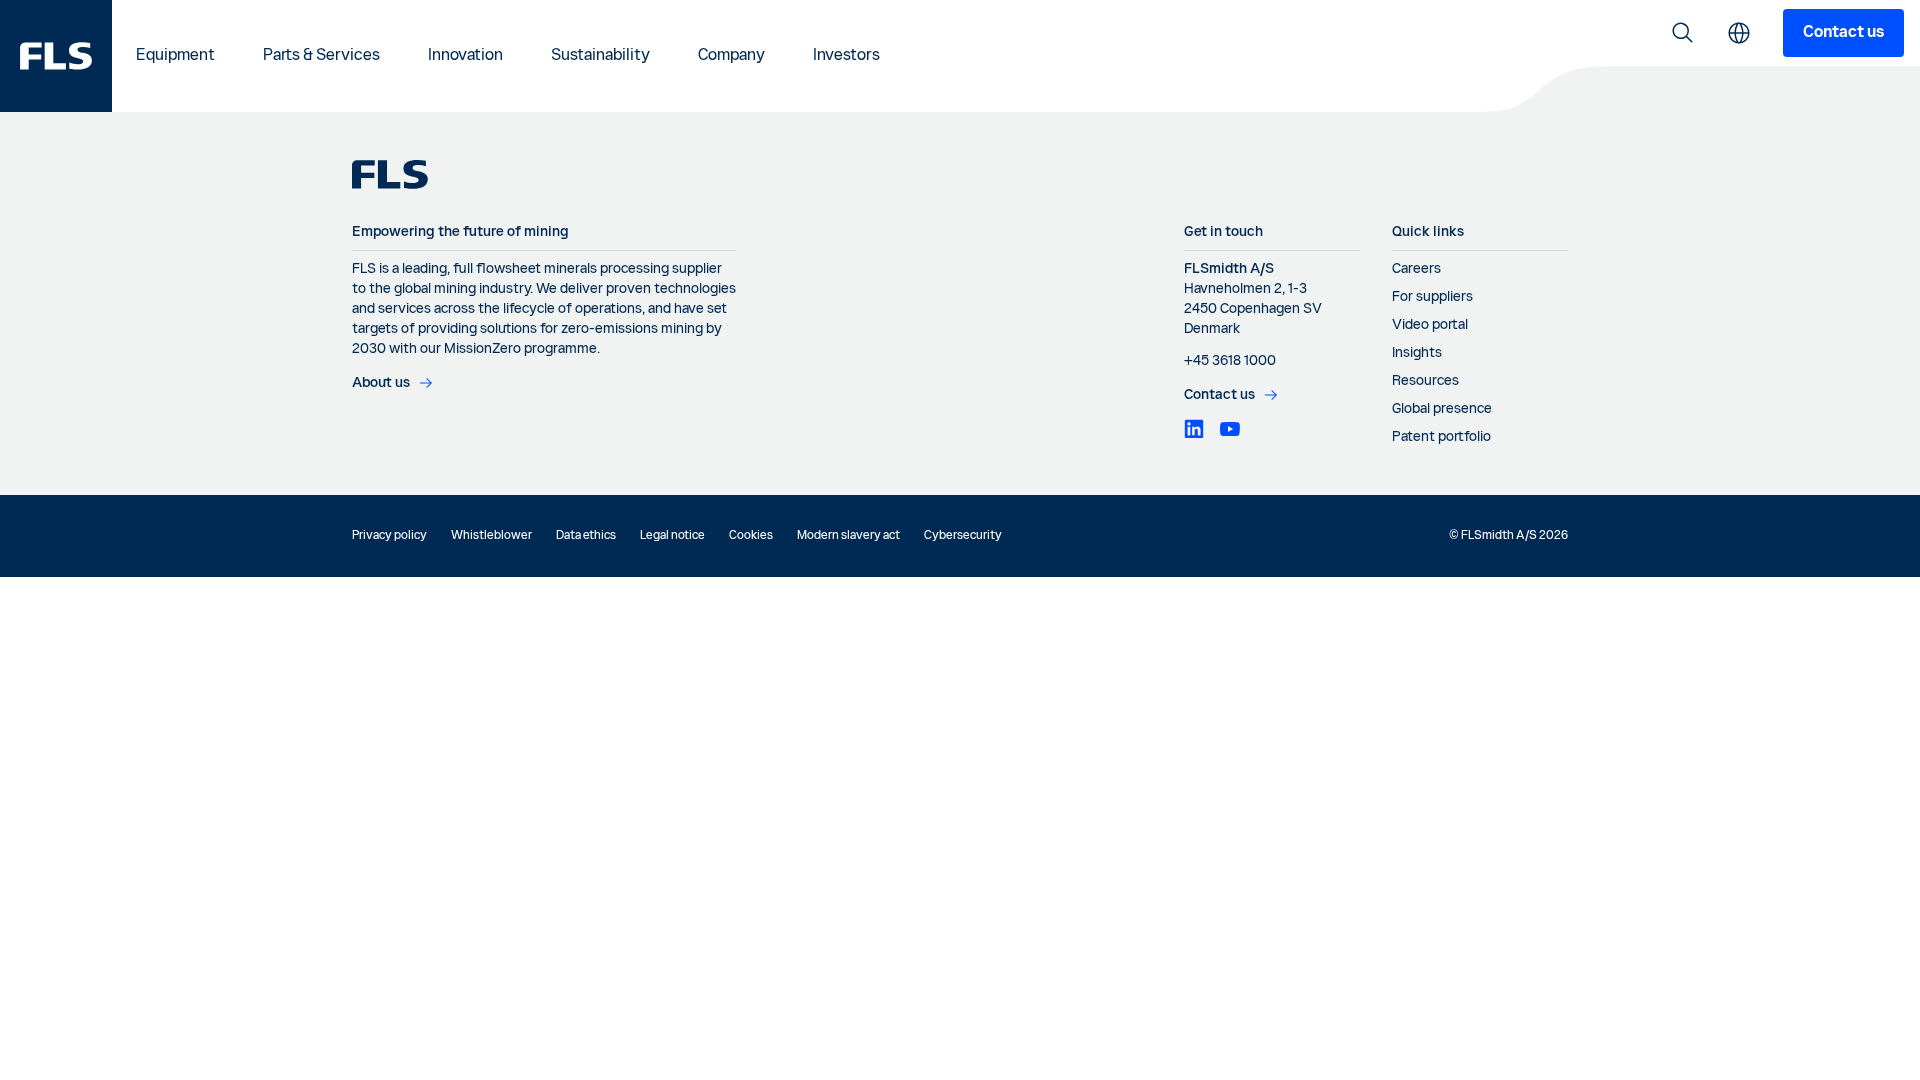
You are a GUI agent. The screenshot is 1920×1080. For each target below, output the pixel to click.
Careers (1416, 269)
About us (381, 383)
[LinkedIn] (1194, 429)
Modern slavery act (848, 536)
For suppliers (1432, 297)
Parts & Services (321, 56)
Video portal (1430, 325)
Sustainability (600, 56)
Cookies (751, 536)
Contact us (1843, 33)
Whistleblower (491, 536)
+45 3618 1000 (1230, 361)
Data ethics (586, 536)
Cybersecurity (963, 536)
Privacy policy (389, 536)
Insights (1417, 353)
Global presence (1442, 409)
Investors (846, 56)
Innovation (465, 56)
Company (731, 56)
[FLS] (56, 56)
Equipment (175, 56)
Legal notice (672, 536)
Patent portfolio (1441, 437)
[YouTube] (1230, 429)
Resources (1425, 381)
